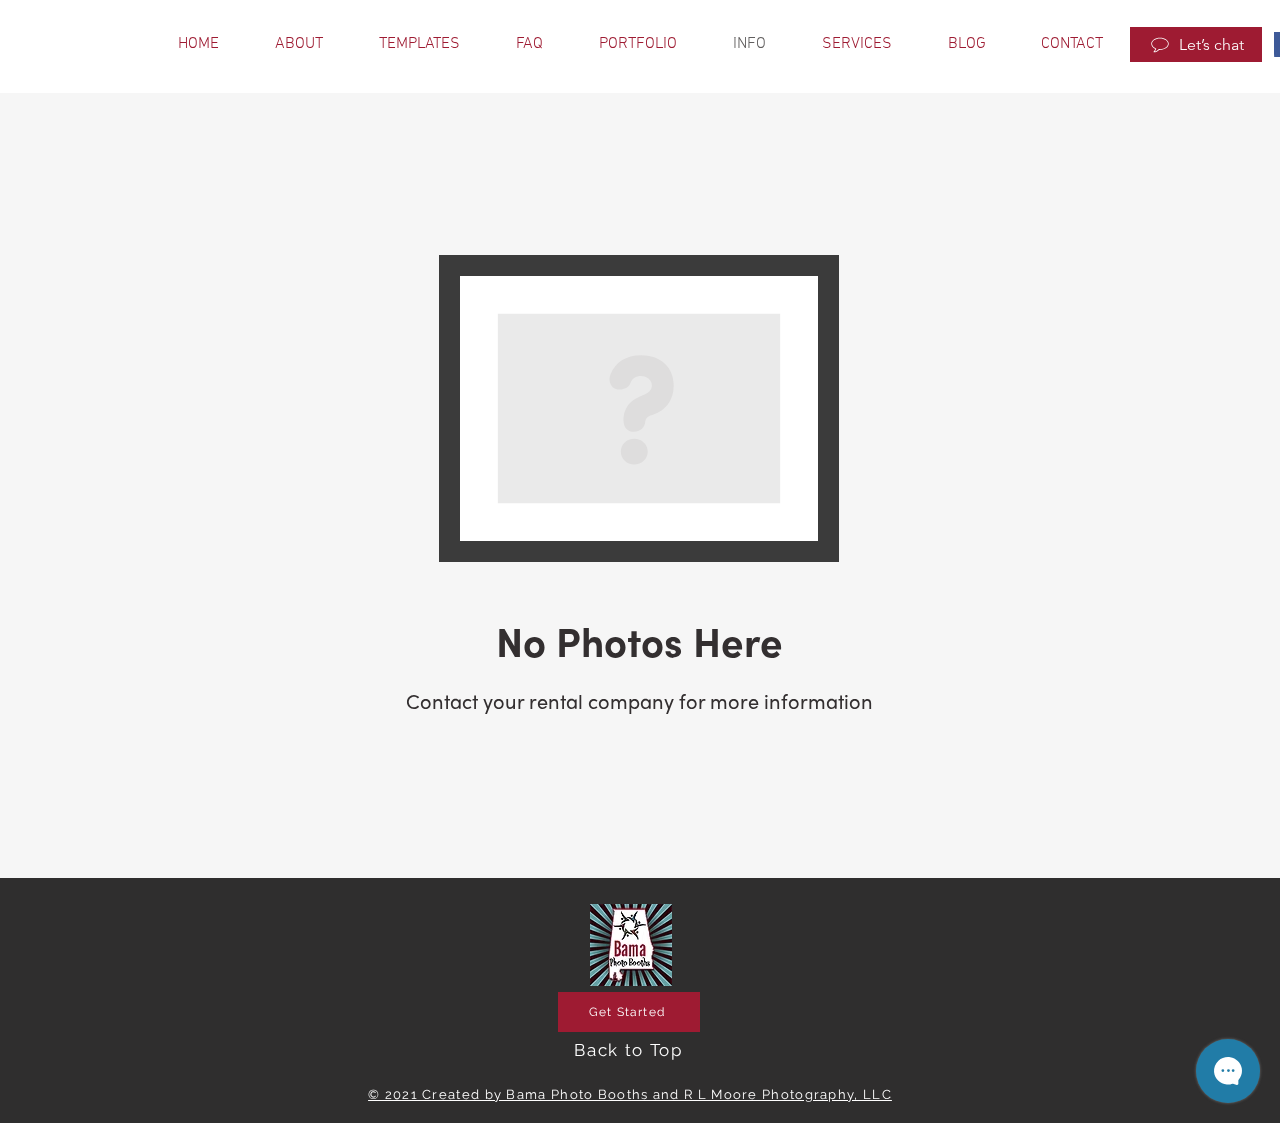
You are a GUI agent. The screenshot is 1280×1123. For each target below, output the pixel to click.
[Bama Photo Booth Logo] (631, 945)
